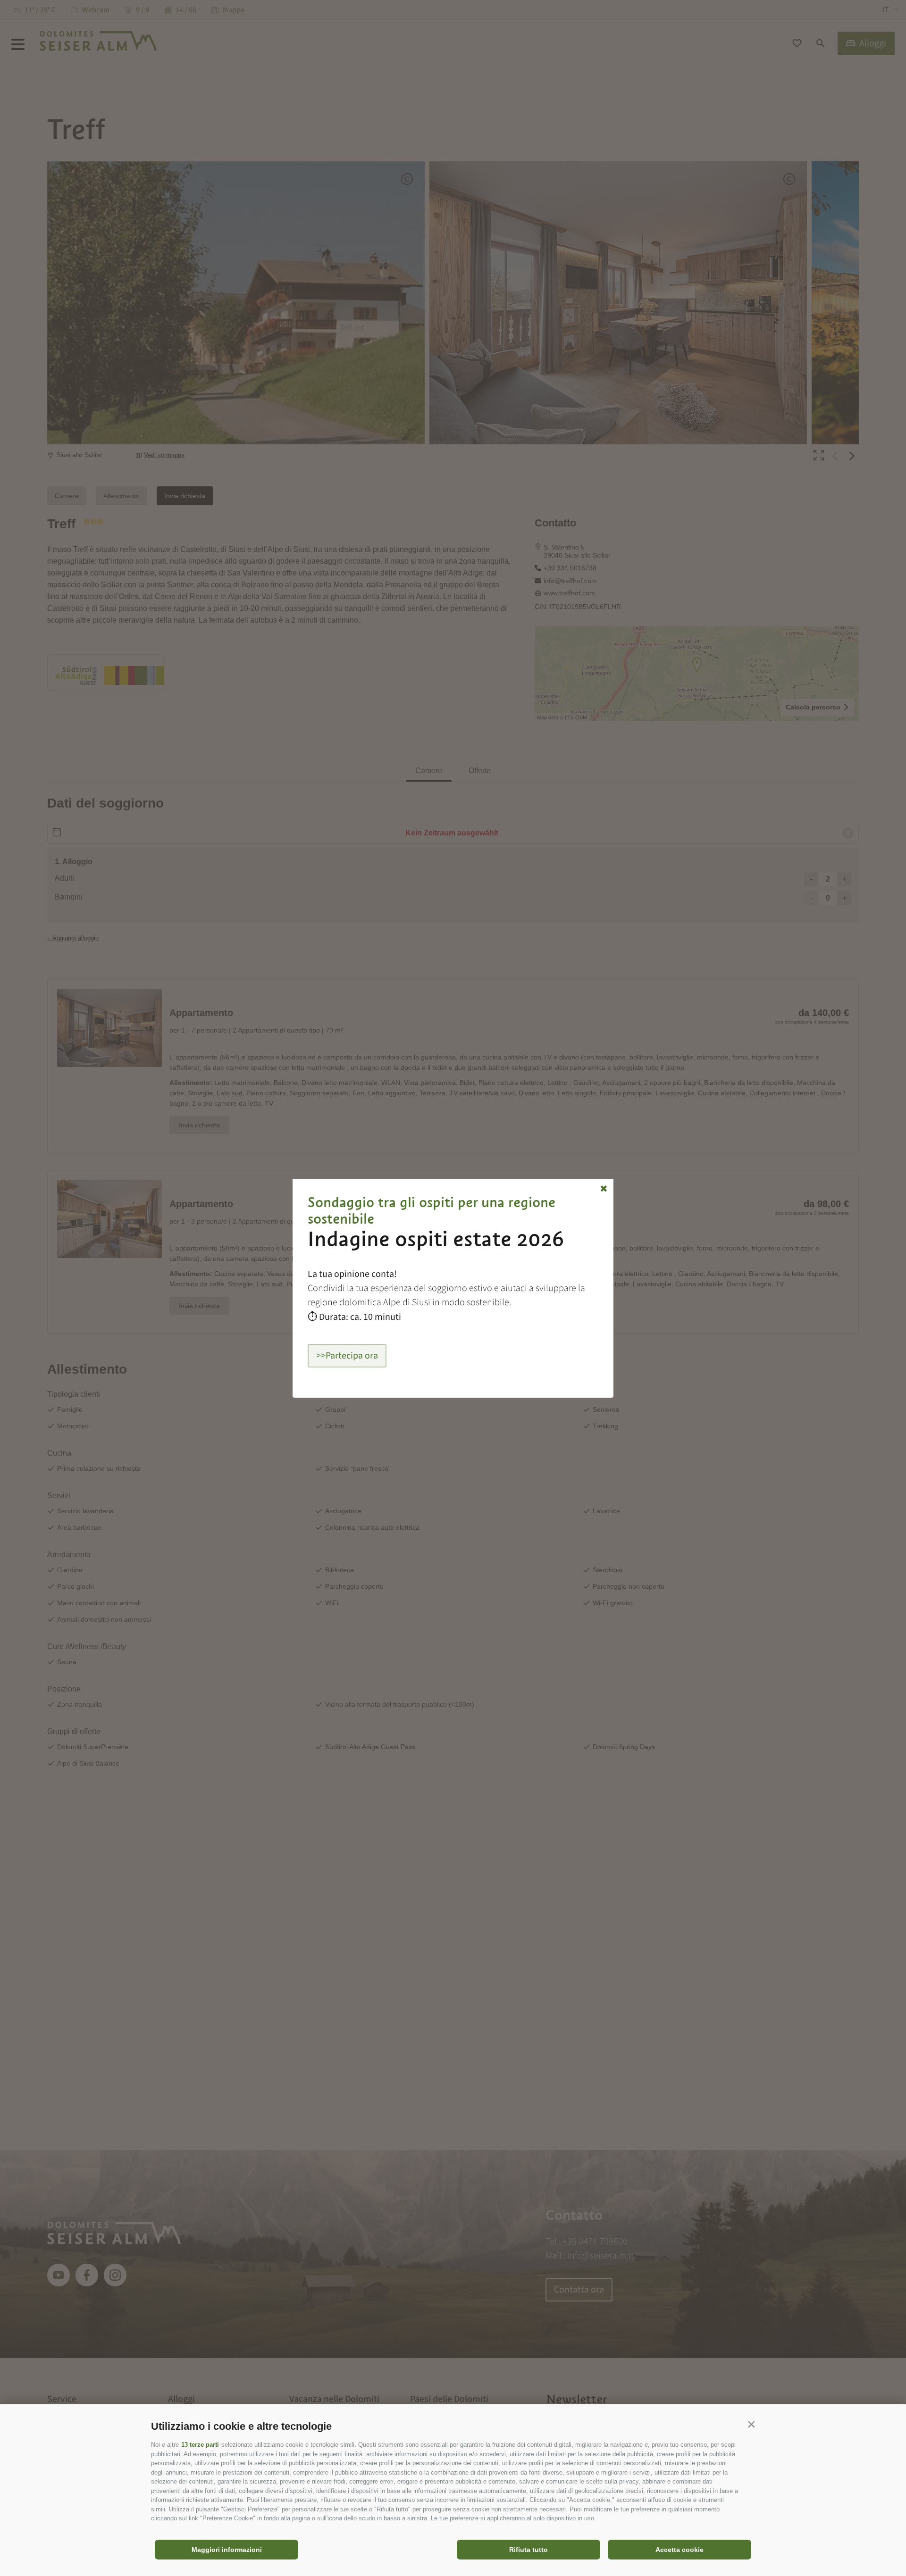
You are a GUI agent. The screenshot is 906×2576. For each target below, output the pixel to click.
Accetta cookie (679, 2550)
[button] (751, 2424)
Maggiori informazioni (227, 2550)
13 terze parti (200, 2445)
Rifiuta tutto (528, 2550)
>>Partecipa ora (347, 1356)
